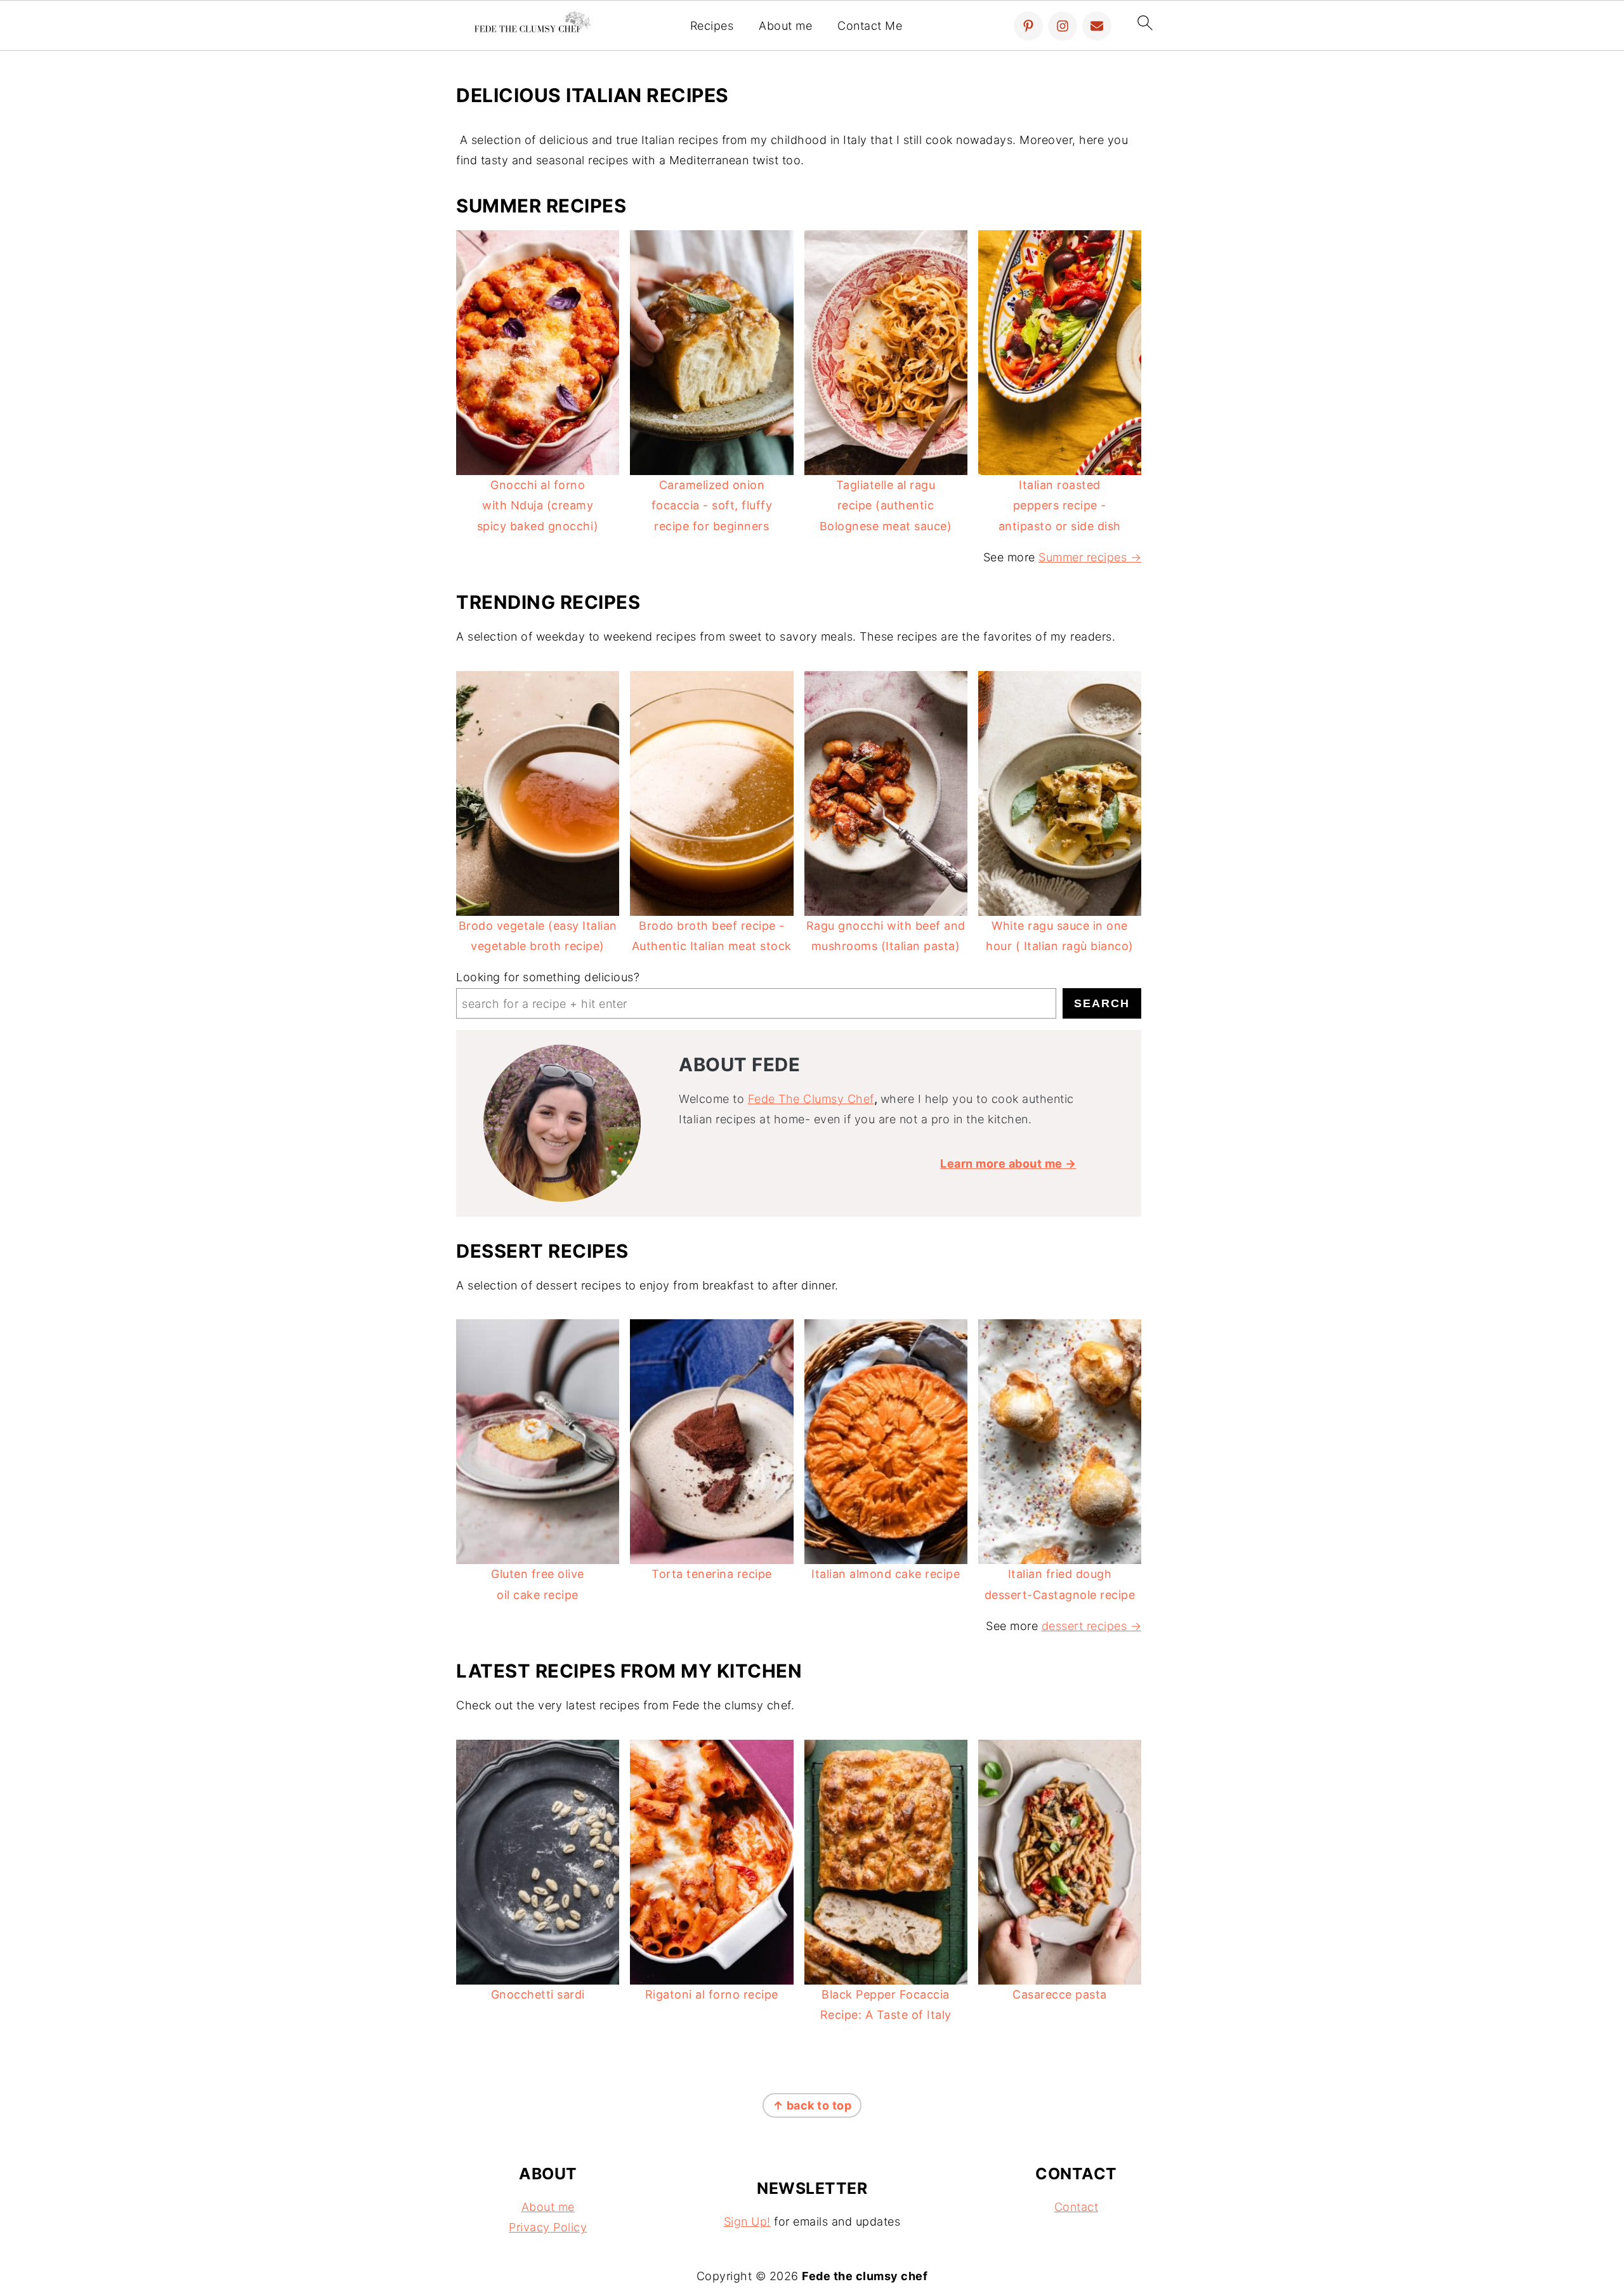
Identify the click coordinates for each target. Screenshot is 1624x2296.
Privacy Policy (548, 2227)
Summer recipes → (1090, 557)
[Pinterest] (1028, 26)
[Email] (1097, 26)
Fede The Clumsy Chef (811, 1099)
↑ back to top (812, 2105)
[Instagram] (1063, 26)
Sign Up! (747, 2221)
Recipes (712, 26)
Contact (1077, 2207)
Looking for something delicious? (548, 977)
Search (1102, 1003)
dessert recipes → (1092, 1626)
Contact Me (870, 26)
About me (785, 26)
